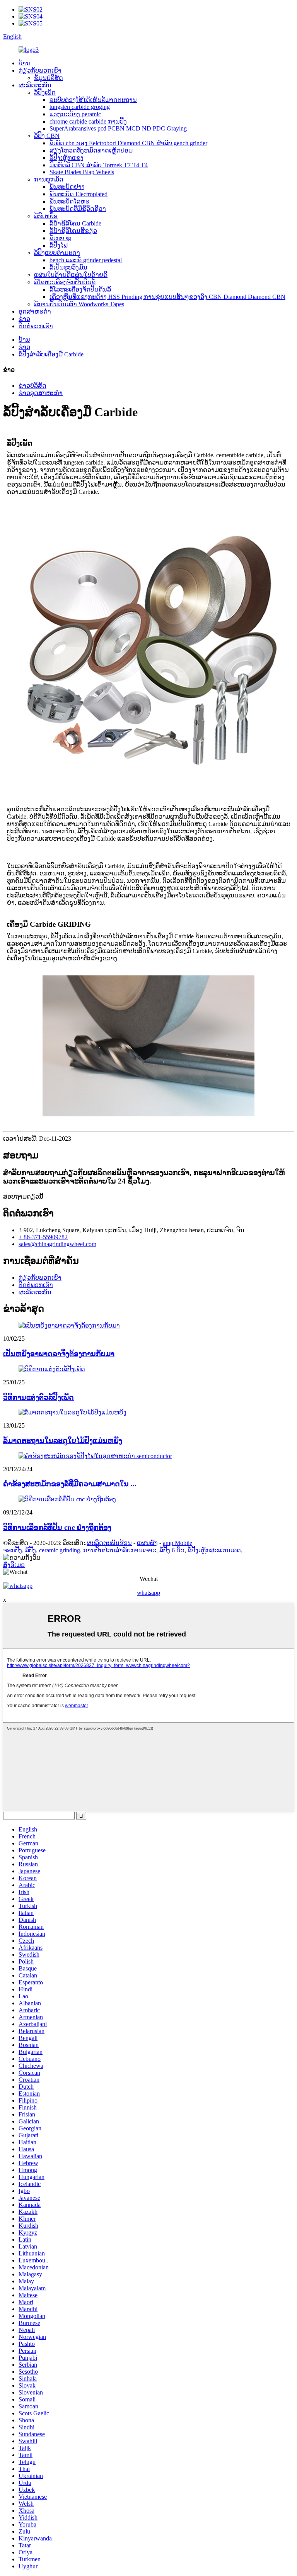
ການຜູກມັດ (49, 179)
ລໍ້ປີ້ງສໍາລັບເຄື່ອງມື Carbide (51, 354)
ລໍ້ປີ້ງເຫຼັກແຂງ (67, 158)
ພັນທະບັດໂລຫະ (69, 201)
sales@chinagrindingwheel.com (57, 1244)
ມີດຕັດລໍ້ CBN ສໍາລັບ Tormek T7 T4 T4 (99, 165)
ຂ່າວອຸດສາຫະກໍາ (41, 393)
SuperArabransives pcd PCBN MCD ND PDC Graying (118, 128)
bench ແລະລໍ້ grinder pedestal (86, 260)
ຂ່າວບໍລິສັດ (32, 386)
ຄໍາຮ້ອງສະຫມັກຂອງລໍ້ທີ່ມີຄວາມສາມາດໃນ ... (70, 1484)
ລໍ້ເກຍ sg (60, 238)
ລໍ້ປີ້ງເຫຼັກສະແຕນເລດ (214, 1550)
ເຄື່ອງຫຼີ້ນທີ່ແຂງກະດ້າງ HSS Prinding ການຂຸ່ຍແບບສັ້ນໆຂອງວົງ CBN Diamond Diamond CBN (167, 297)
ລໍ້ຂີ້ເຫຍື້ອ (46, 216)
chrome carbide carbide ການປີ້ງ (88, 121)
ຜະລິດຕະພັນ (35, 85)
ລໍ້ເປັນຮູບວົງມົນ (68, 267)
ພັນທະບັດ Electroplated (79, 194)
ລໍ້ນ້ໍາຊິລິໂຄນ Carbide (75, 223)
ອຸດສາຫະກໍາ (35, 311)
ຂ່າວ (24, 319)
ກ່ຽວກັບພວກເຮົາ (40, 70)
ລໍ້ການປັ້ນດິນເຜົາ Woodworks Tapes (79, 304)
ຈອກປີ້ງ (13, 1550)
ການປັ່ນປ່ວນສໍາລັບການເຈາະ (120, 1550)
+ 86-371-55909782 (43, 1237)
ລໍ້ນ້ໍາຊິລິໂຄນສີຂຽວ (73, 231)
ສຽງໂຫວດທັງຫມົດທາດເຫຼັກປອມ (91, 150)
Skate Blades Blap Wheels (82, 172)
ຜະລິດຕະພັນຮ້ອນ (109, 1543)
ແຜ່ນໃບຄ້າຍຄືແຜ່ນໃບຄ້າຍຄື (71, 275)
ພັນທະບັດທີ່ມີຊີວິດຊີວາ (78, 209)
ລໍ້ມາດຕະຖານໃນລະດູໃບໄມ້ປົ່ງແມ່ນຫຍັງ (63, 1441)
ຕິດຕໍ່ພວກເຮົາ (36, 326)
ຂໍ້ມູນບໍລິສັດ (49, 78)
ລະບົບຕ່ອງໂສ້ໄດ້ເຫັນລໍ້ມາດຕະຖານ (93, 100)
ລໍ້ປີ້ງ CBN (47, 136)
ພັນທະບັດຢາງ (67, 187)
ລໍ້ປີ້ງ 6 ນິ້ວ (172, 1550)
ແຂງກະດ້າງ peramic (75, 114)
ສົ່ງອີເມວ (14, 1565)
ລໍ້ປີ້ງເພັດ (45, 92)
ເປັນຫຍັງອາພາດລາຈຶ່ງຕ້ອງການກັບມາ (59, 1354)
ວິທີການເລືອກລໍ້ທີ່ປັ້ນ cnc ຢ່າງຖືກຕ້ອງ (57, 1527)
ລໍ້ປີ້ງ (31, 1550)
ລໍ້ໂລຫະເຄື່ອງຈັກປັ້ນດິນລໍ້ (65, 282)
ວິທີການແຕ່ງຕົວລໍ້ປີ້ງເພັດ (38, 1397)
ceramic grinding (60, 1550)
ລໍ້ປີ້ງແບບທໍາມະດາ (57, 253)
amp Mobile (178, 1543)
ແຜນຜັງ (147, 1543)
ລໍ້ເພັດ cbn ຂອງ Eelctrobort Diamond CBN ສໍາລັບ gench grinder (128, 143)
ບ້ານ (24, 63)
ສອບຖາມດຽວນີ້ (23, 1196)
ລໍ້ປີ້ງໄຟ (59, 245)
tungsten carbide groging (80, 107)
